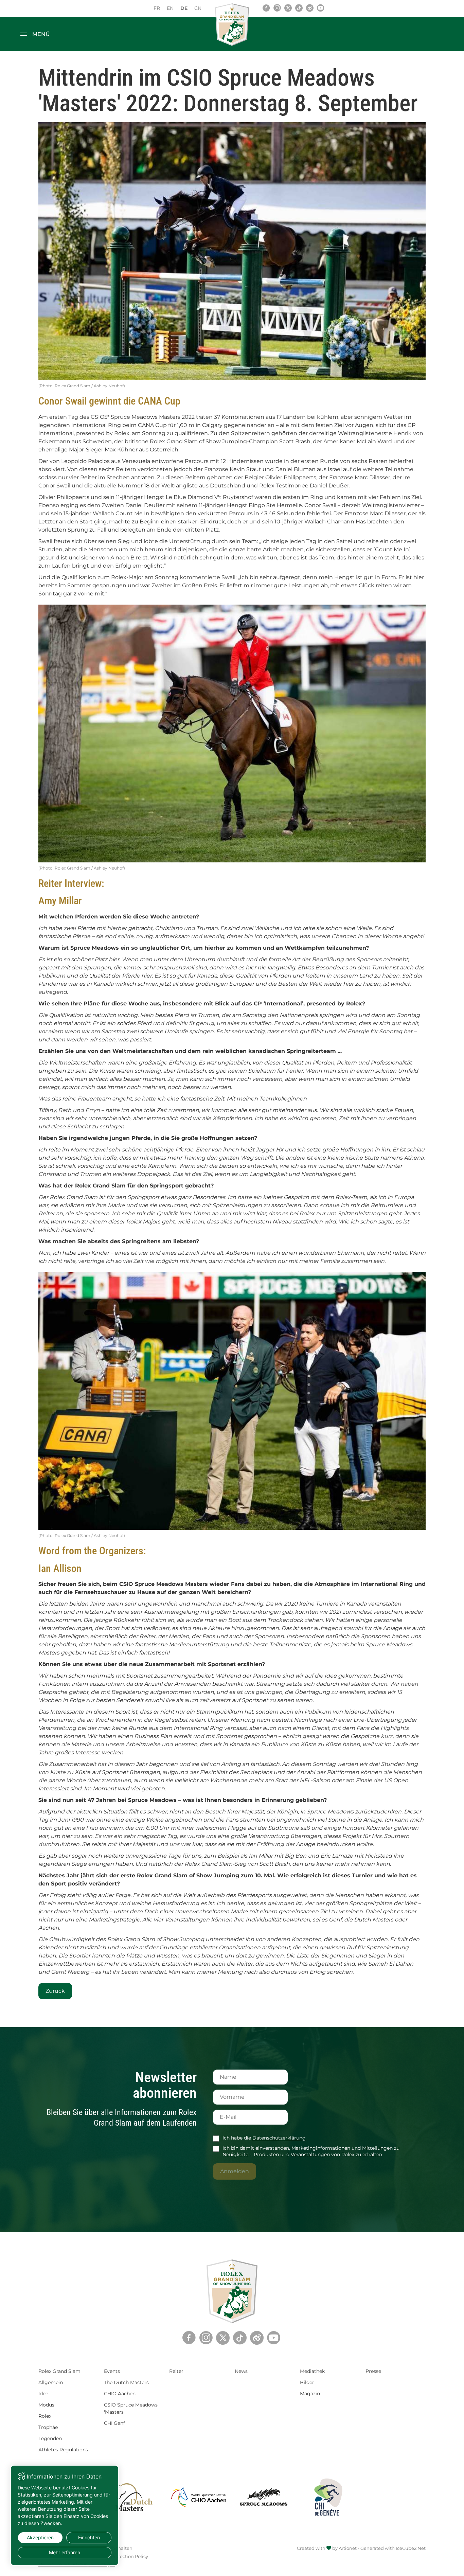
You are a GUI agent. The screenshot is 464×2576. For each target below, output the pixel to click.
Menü (41, 34)
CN (198, 8)
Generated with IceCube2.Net (393, 2548)
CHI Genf (114, 2423)
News (241, 2371)
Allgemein (51, 2382)
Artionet (348, 2548)
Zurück (55, 1991)
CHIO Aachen (120, 2394)
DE (184, 8)
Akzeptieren (40, 2537)
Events (112, 2371)
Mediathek (312, 2371)
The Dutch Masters (126, 2382)
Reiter (176, 2371)
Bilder (307, 2382)
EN (170, 8)
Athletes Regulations (63, 2450)
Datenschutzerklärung (279, 2138)
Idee (43, 2394)
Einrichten (89, 2537)
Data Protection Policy (123, 2556)
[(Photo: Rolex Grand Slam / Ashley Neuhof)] (232, 251)
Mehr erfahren (65, 2552)
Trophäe (48, 2427)
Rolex (45, 2416)
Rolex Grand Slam (59, 2371)
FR (157, 8)
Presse (373, 2371)
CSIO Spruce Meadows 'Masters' (131, 2408)
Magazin (310, 2394)
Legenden (50, 2438)
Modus (46, 2405)
